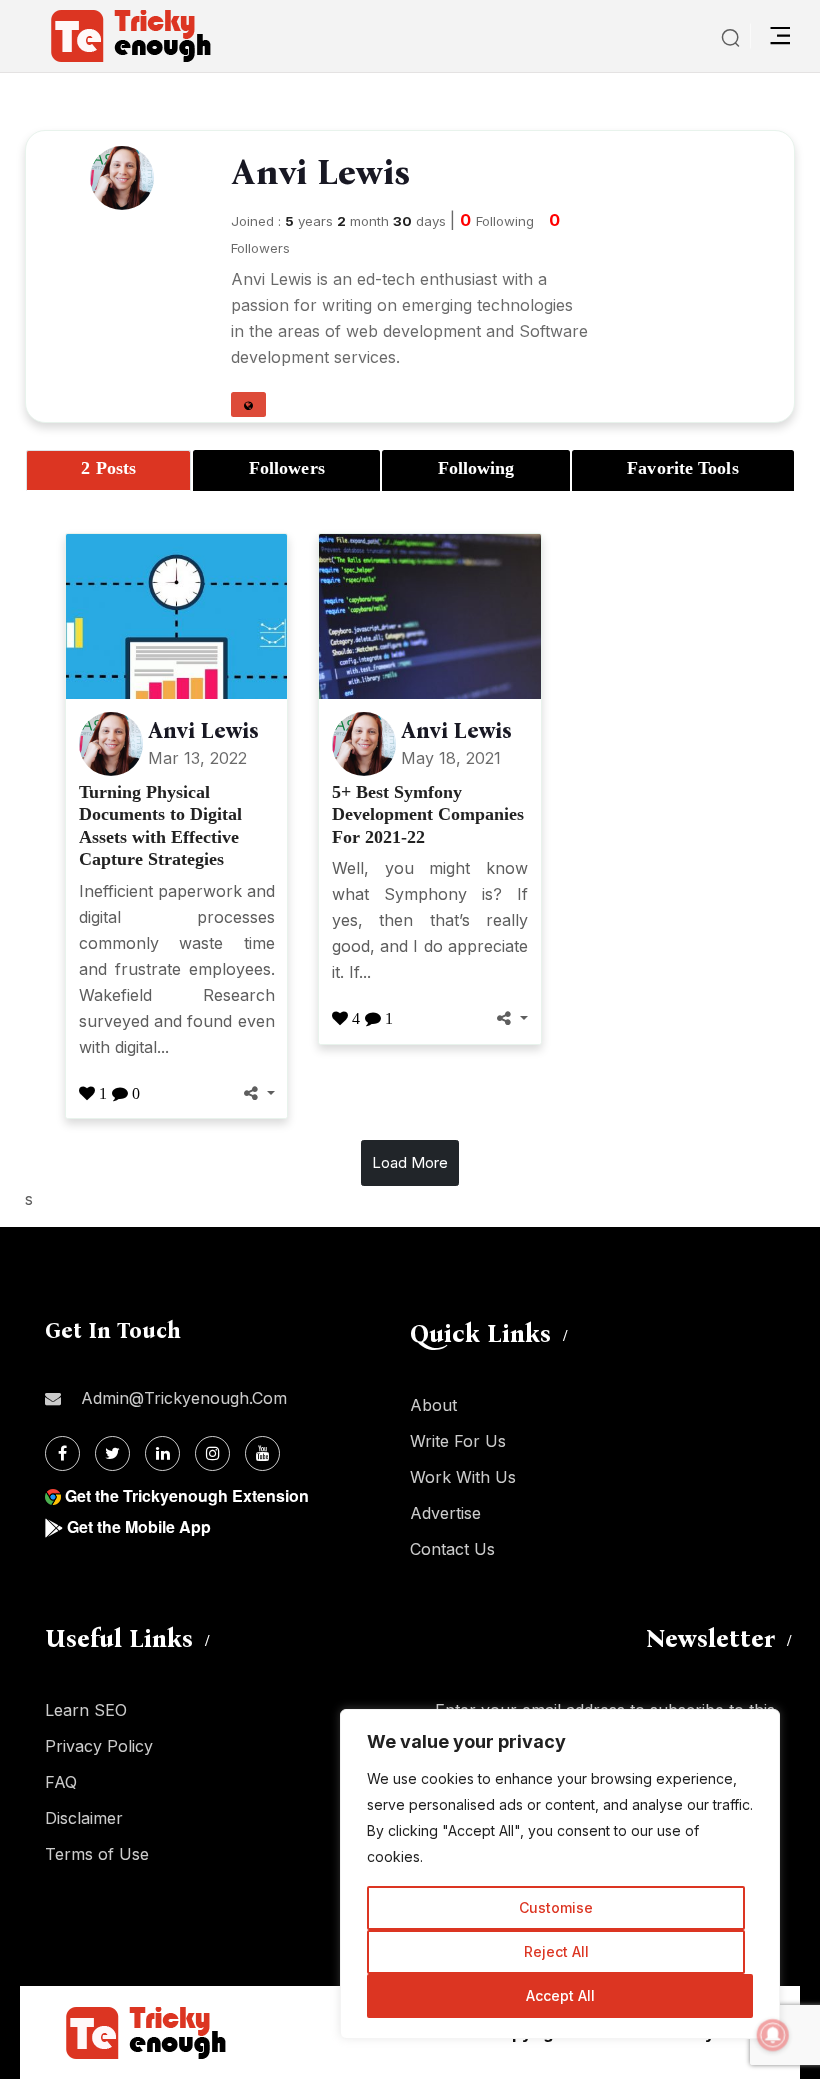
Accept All (560, 1995)
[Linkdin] (162, 1453)
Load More (410, 1162)
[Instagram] (212, 1453)
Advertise (445, 1513)
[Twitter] (112, 1453)
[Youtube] (262, 1453)
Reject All (556, 1951)
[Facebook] (62, 1453)
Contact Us (452, 1549)
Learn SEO (86, 1710)
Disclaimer (84, 1818)
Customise (556, 1907)
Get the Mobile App (139, 1526)
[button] (248, 404)
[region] (560, 1874)
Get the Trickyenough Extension (187, 1495)
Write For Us (458, 1441)
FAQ (61, 1782)
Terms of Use (97, 1854)
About (433, 1405)
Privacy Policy (99, 1746)
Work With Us (463, 1477)
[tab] (108, 470)
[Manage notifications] (773, 2035)
